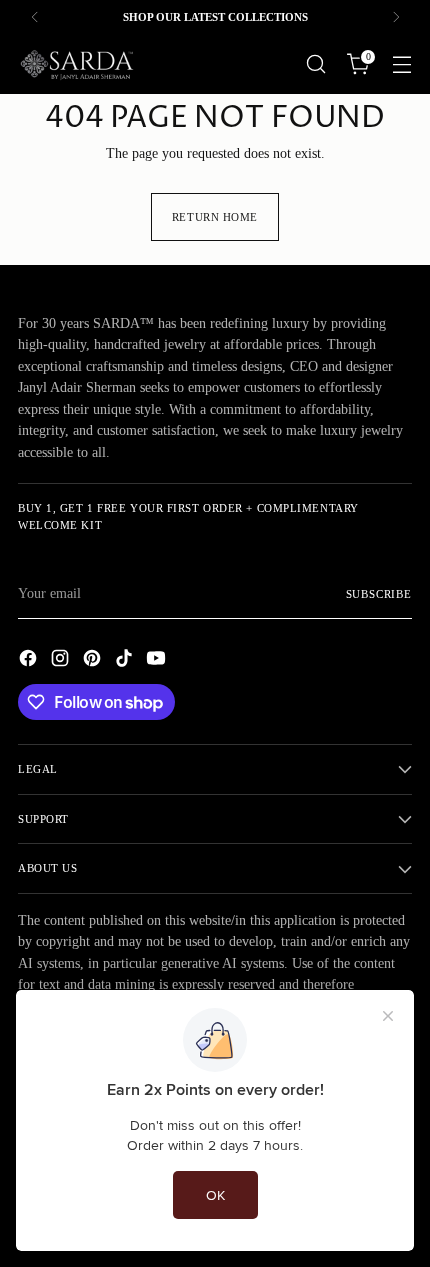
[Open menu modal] (401, 64)
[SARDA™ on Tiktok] (126, 661)
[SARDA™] (78, 64)
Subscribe (379, 594)
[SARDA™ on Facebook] (30, 661)
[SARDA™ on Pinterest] (94, 661)
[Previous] (35, 17)
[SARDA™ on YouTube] (158, 661)
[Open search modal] (315, 64)
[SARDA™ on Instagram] (62, 661)
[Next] (396, 17)
